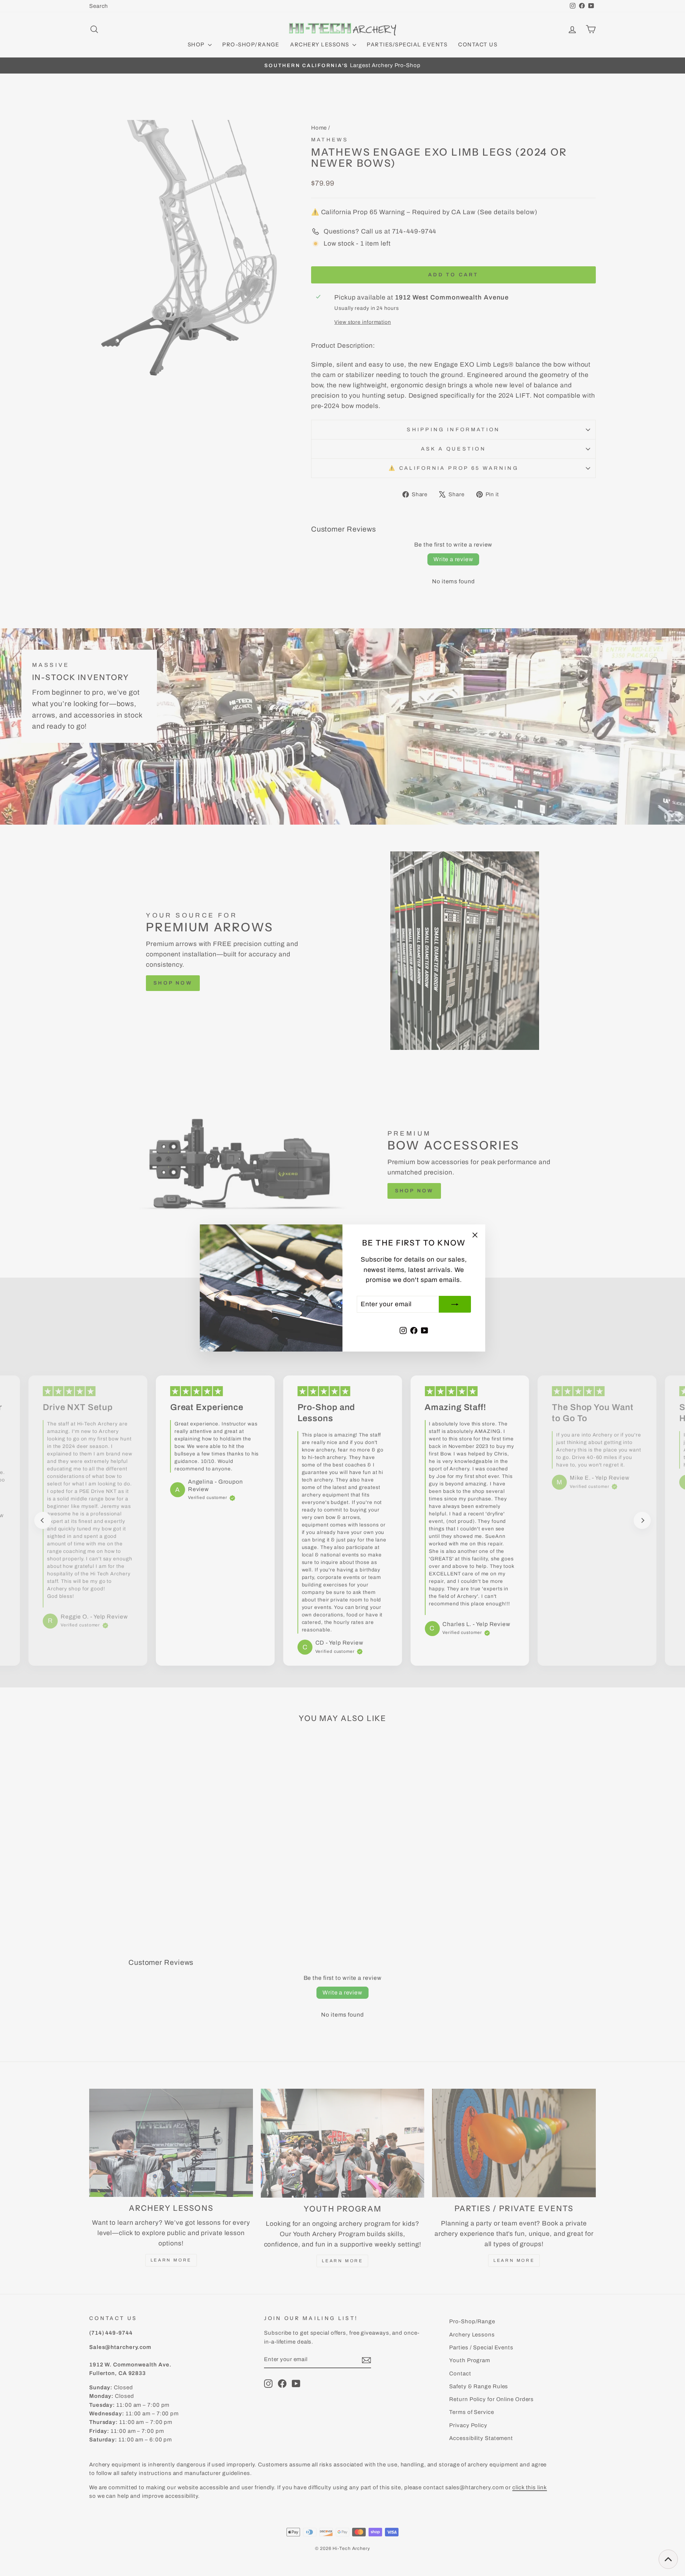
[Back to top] (668, 2559)
